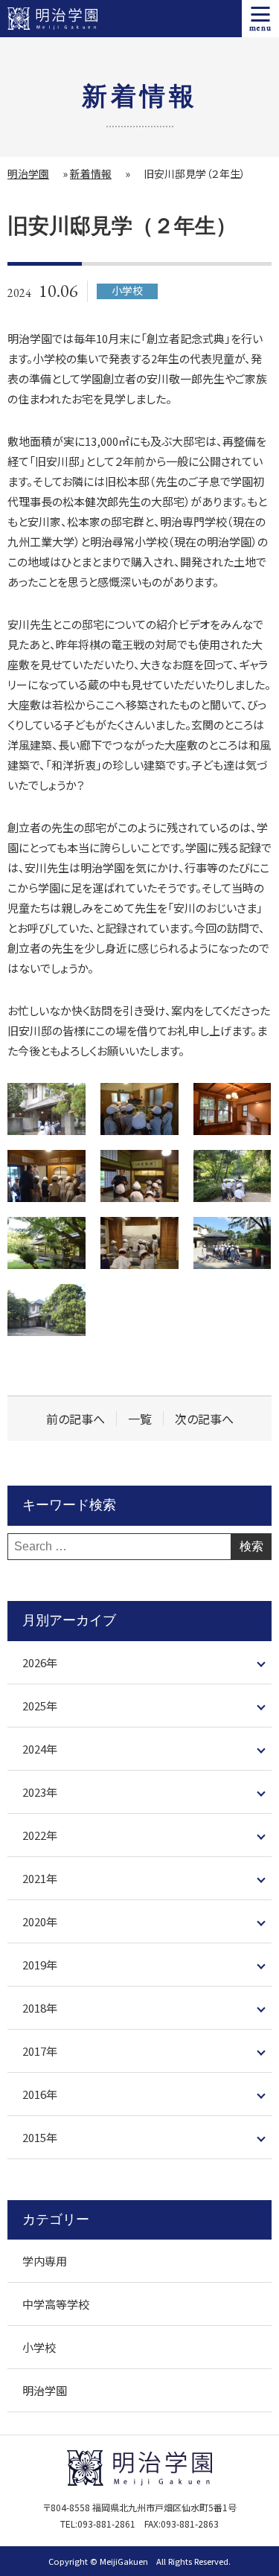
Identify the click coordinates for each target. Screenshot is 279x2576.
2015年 (40, 2137)
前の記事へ (76, 1419)
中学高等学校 (56, 2304)
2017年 (40, 2051)
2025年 (40, 1706)
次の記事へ (204, 1419)
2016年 (40, 2094)
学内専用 (45, 2261)
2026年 (40, 1662)
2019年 (40, 1965)
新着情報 (91, 173)
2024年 (40, 1749)
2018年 (40, 2008)
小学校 (39, 2347)
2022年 (40, 1835)
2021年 (40, 1878)
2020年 (40, 1921)
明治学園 (28, 173)
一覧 (140, 1419)
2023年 (40, 1792)
